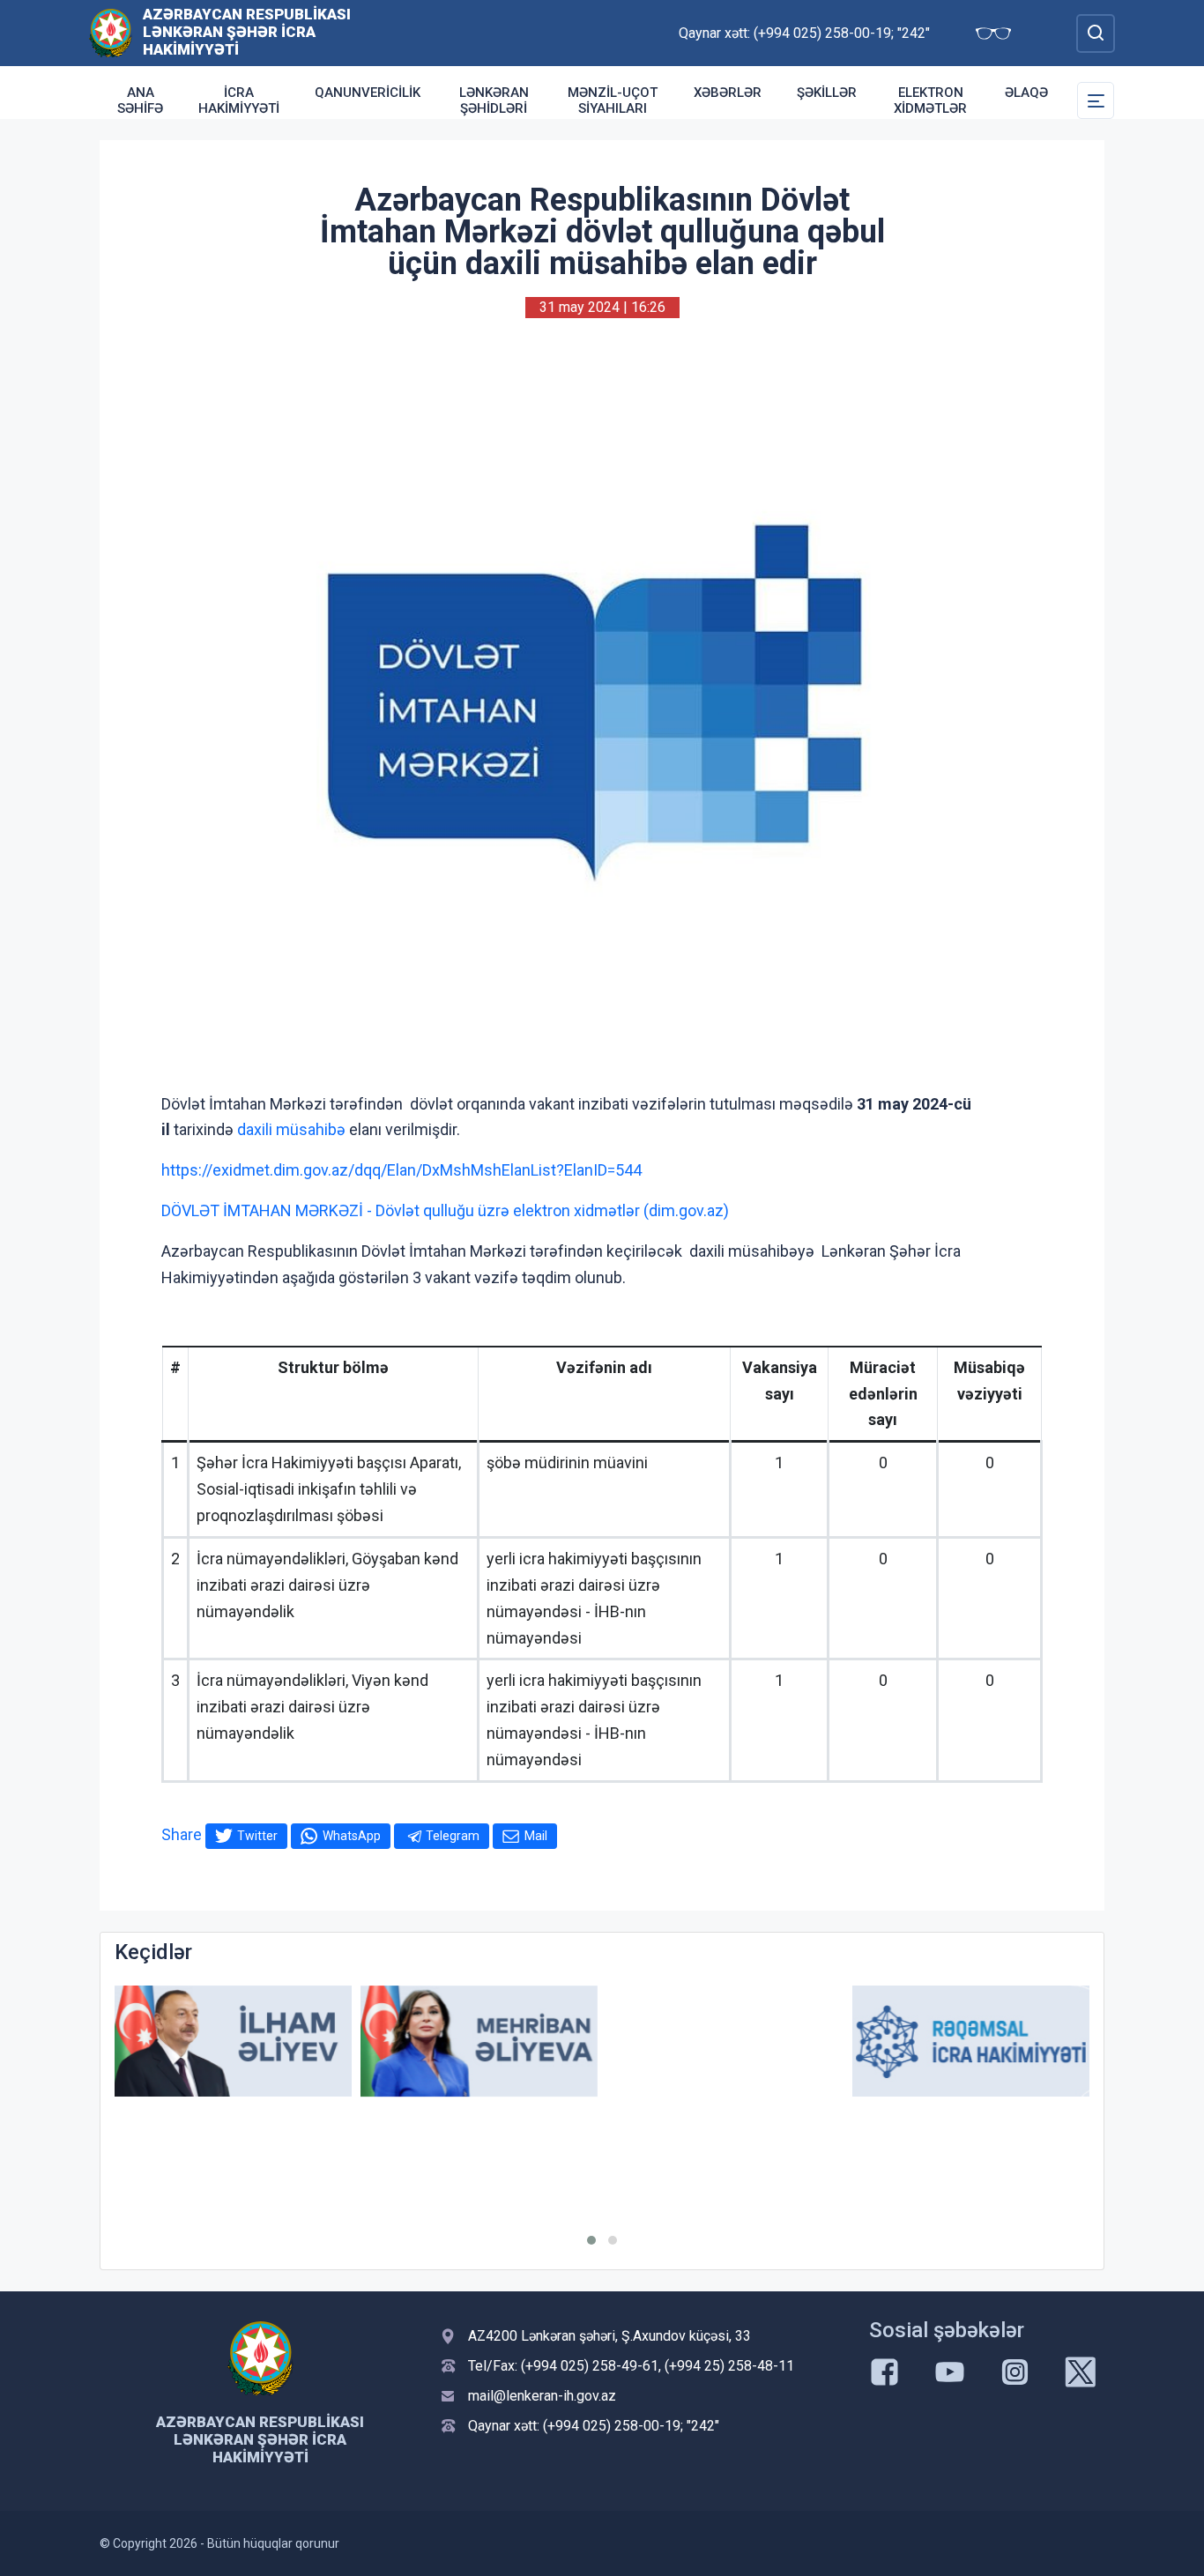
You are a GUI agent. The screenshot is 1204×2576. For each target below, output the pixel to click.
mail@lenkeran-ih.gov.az (542, 2396)
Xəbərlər (728, 93)
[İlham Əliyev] (233, 2041)
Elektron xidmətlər (930, 100)
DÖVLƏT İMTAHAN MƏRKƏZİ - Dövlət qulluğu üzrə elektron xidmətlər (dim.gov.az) (445, 1210)
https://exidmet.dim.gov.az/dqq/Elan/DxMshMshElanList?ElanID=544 (401, 1170)
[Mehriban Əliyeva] (479, 2041)
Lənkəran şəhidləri (494, 100)
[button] (591, 2240)
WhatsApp (352, 1836)
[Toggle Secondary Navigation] (1096, 100)
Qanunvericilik (368, 93)
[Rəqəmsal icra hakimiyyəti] (971, 2041)
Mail (536, 1836)
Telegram (453, 1836)
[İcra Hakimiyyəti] (111, 32)
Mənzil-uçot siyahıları (613, 100)
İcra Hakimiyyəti (239, 100)
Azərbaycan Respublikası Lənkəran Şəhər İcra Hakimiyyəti (247, 32)
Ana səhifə (140, 100)
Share (182, 1834)
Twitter (257, 1836)
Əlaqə (1026, 93)
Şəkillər (827, 93)
